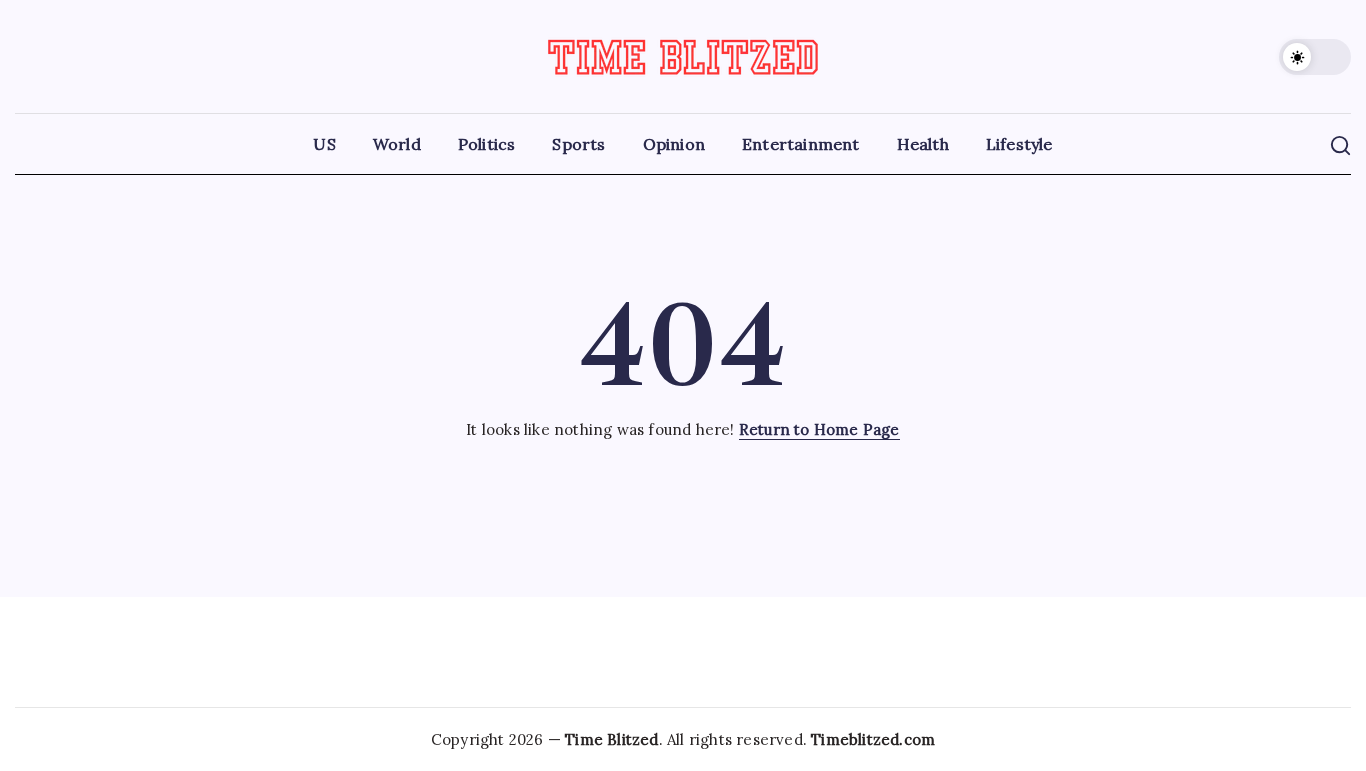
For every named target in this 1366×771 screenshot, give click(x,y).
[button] (1315, 57)
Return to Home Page (819, 429)
